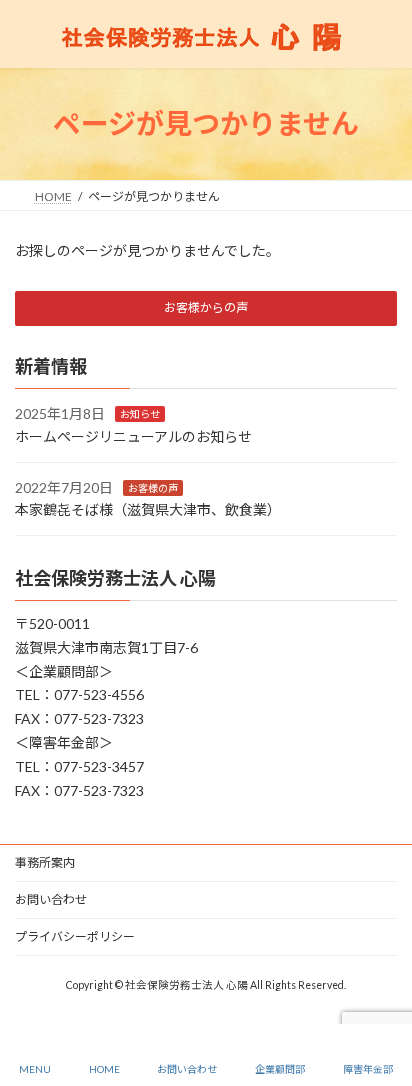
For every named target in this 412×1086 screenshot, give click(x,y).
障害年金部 (368, 1069)
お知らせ (140, 414)
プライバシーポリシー (75, 936)
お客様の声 (153, 487)
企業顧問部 (280, 1069)
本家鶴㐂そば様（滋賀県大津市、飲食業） (148, 509)
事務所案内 (45, 862)
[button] (206, 308)
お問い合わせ (51, 899)
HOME (104, 1069)
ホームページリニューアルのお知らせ (133, 436)
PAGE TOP (380, 993)
